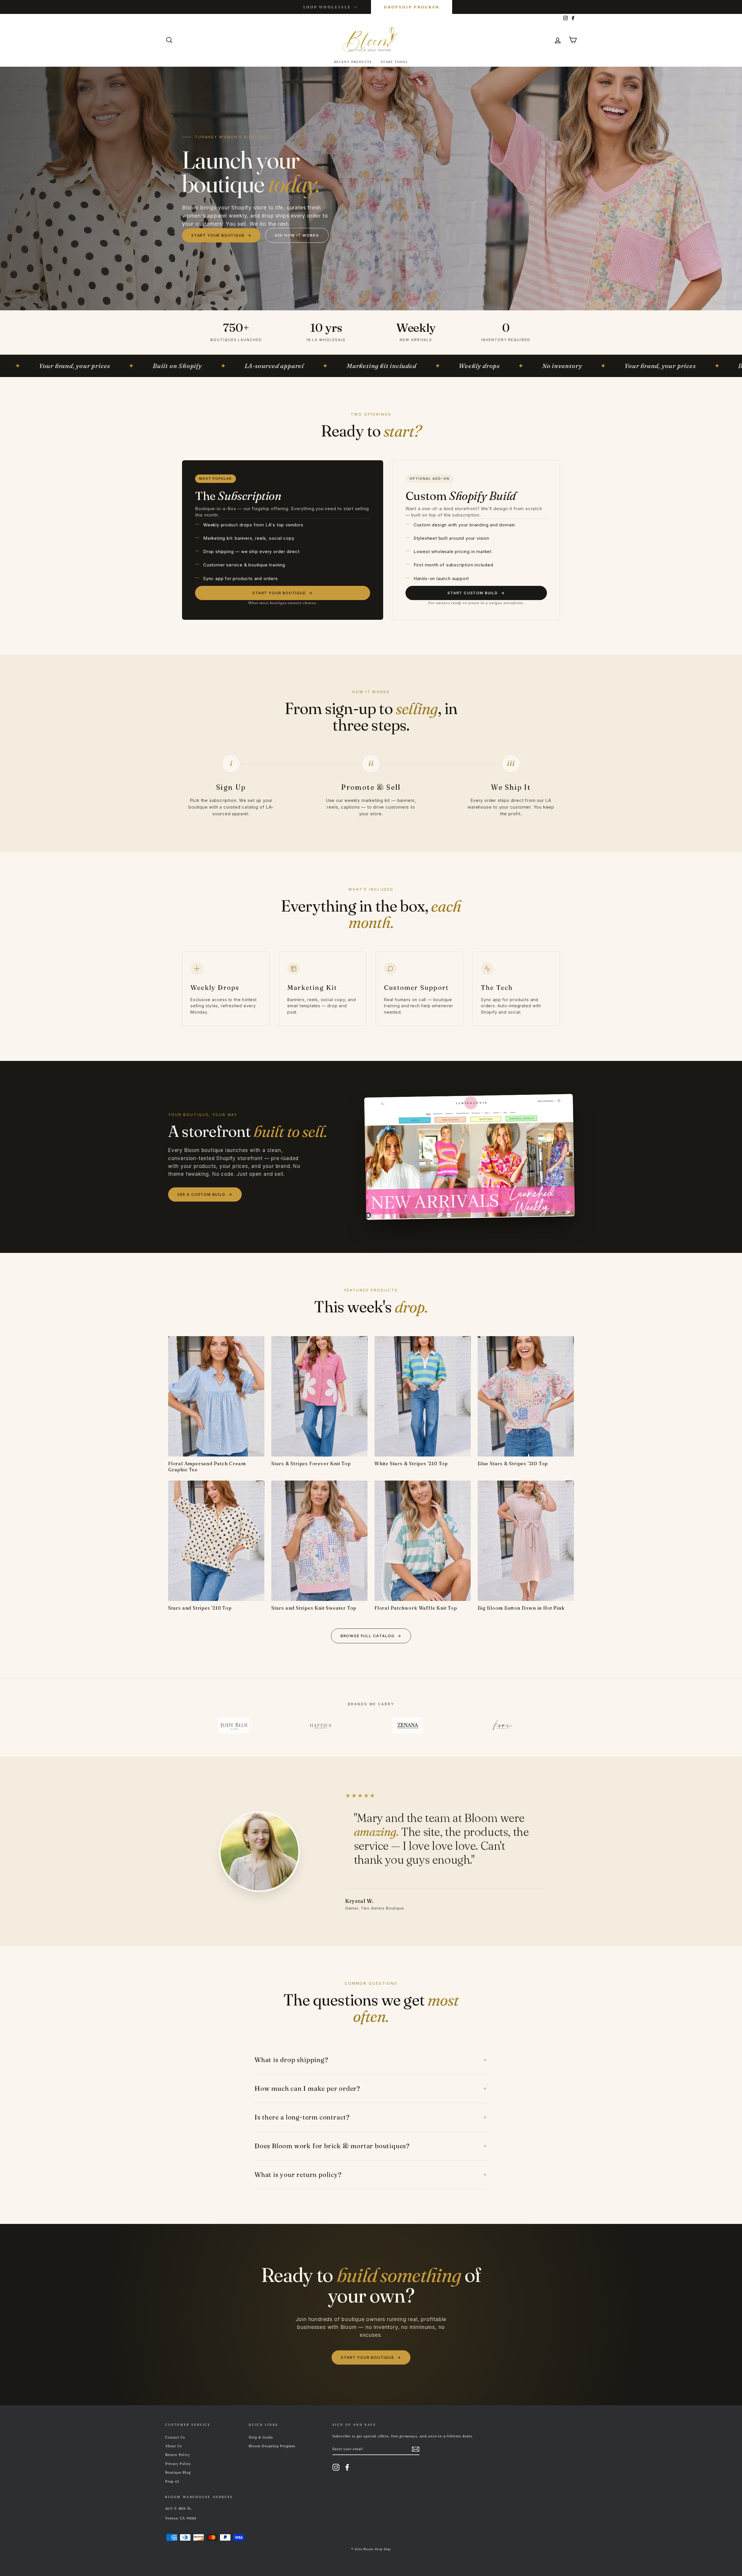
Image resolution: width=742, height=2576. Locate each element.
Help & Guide (261, 2437)
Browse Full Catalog (371, 1636)
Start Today (394, 62)
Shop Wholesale (330, 7)
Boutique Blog (178, 2472)
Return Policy (178, 2455)
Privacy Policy (178, 2464)
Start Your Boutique (221, 235)
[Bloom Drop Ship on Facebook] (347, 2467)
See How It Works (297, 235)
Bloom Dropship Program (272, 2446)
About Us (173, 2446)
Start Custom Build (476, 593)
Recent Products (353, 62)
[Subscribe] (416, 2449)
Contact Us (175, 2437)
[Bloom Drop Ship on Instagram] (336, 2467)
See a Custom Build (205, 1194)
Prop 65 (172, 2481)
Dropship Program (411, 7)
